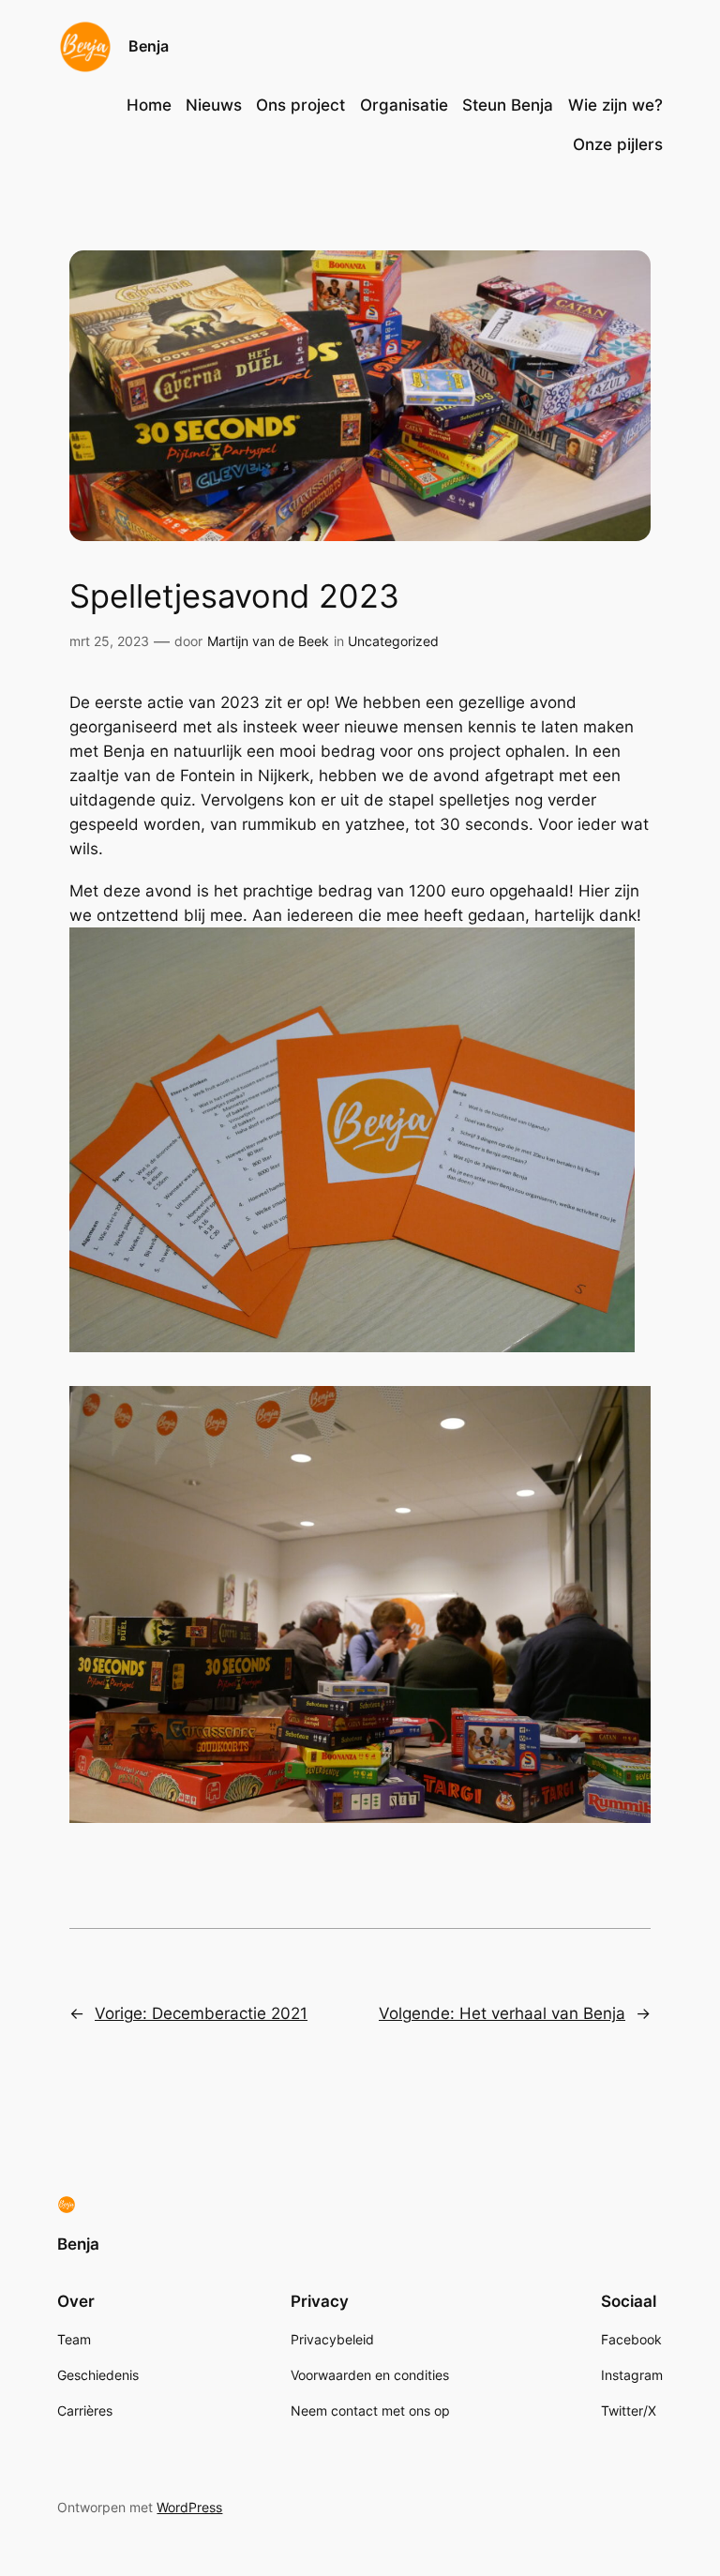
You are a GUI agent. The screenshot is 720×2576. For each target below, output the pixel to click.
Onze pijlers (618, 144)
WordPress (189, 2507)
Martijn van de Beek (268, 641)
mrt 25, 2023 (109, 641)
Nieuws (214, 105)
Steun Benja (508, 105)
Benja (149, 46)
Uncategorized (393, 641)
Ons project (300, 105)
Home (149, 105)
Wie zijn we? (615, 105)
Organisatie (404, 105)
